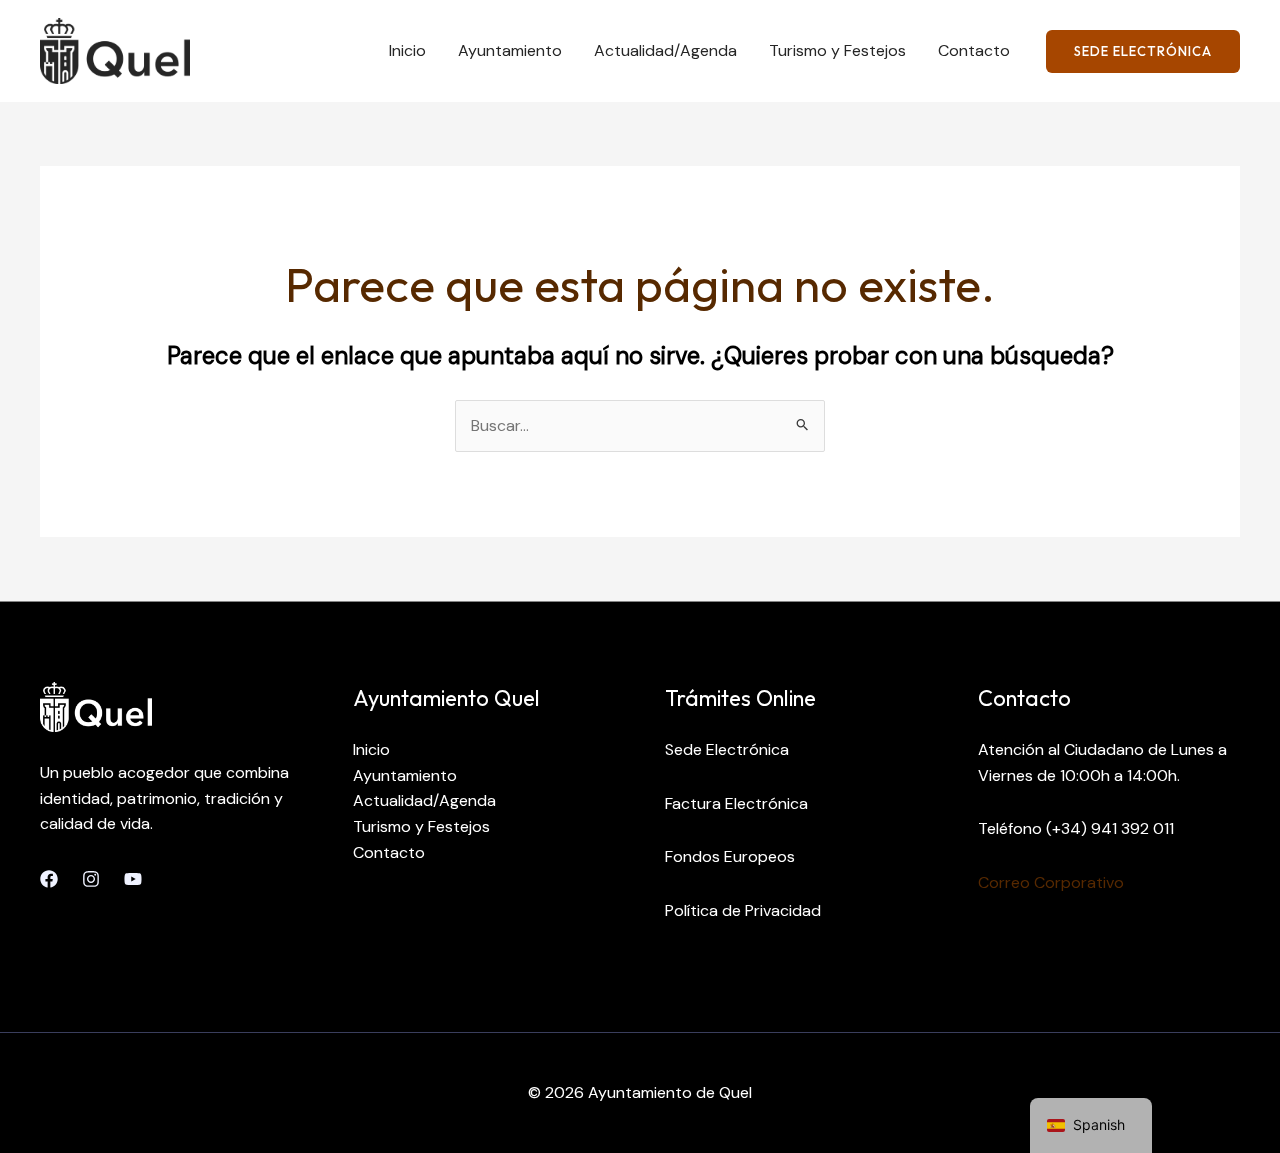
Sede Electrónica (727, 749)
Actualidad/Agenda (665, 50)
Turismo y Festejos (837, 50)
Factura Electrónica (736, 803)
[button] (1143, 51)
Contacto (974, 50)
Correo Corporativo (1051, 882)
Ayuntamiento (510, 50)
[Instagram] (91, 879)
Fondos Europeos (730, 856)
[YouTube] (133, 879)
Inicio (407, 50)
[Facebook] (49, 879)
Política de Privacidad (743, 910)
